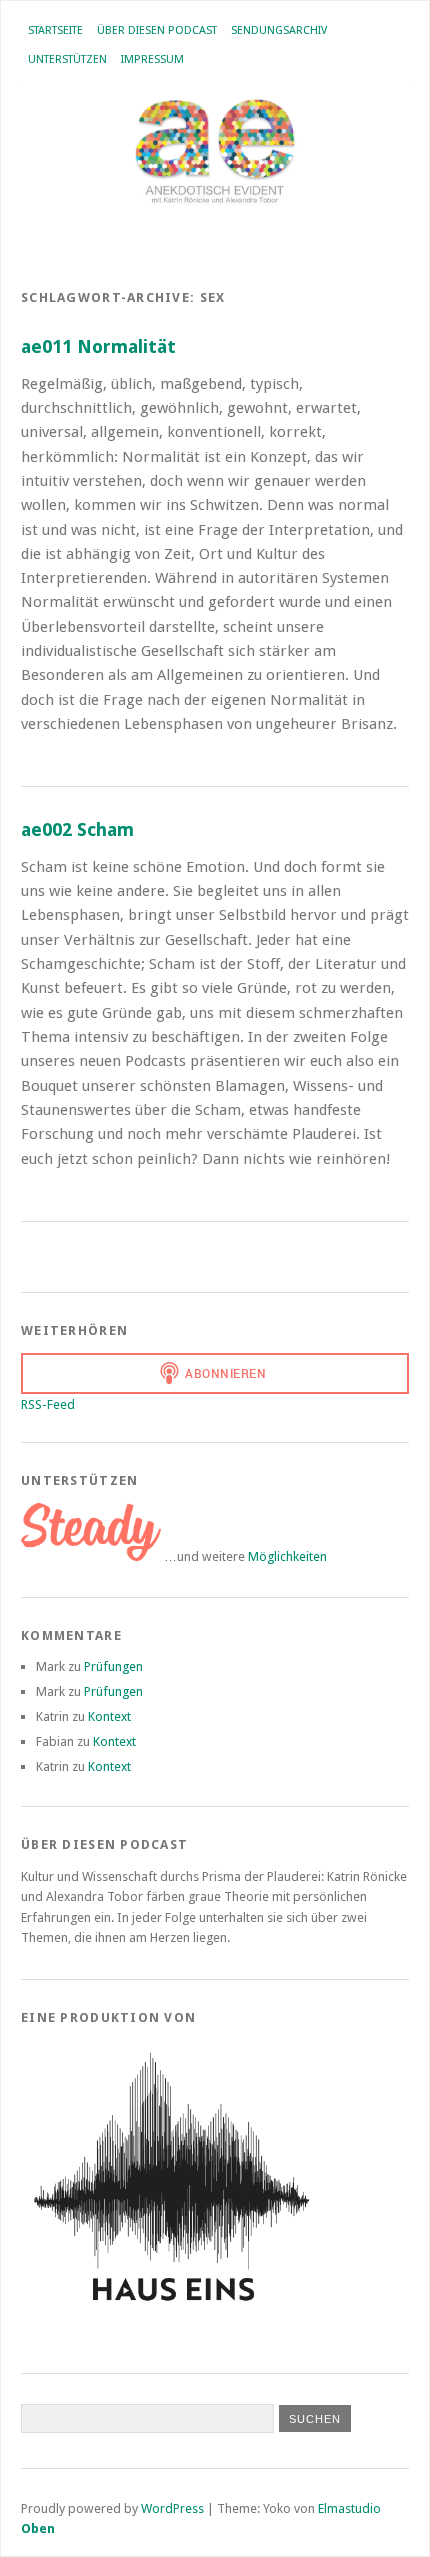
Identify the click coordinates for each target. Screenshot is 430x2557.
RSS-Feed (48, 1404)
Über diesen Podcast (157, 30)
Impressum (152, 59)
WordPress (172, 2508)
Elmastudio (349, 2508)
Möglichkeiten (287, 1556)
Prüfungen (113, 1666)
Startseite (55, 30)
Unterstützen (67, 59)
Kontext (109, 1716)
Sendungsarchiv (279, 30)
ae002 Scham (77, 829)
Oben (38, 2528)
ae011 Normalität (98, 346)
